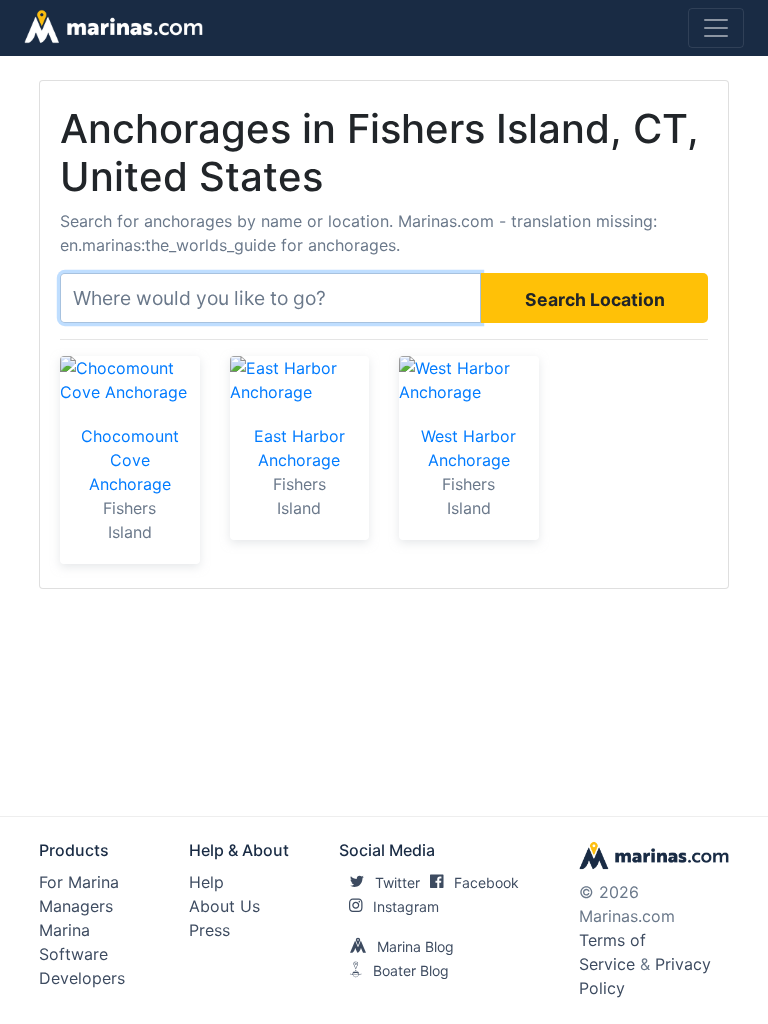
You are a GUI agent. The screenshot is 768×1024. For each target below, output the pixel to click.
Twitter (397, 882)
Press (209, 930)
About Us (224, 906)
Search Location (595, 299)
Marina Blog (415, 946)
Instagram (406, 906)
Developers (82, 978)
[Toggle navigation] (716, 28)
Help (206, 882)
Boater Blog (411, 970)
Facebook (486, 882)
